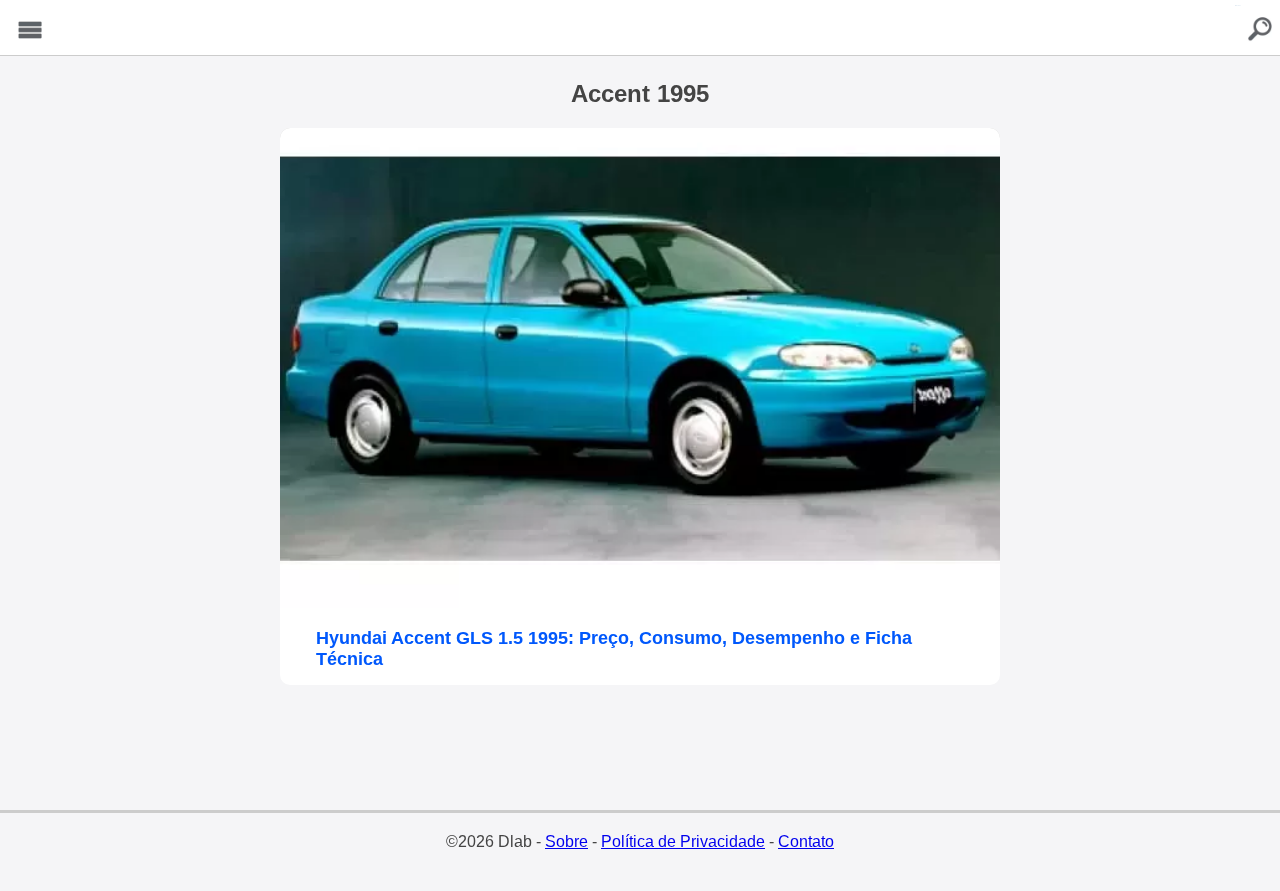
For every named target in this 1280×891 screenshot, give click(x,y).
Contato (806, 841)
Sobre (566, 841)
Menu (30, 30)
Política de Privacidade (683, 841)
